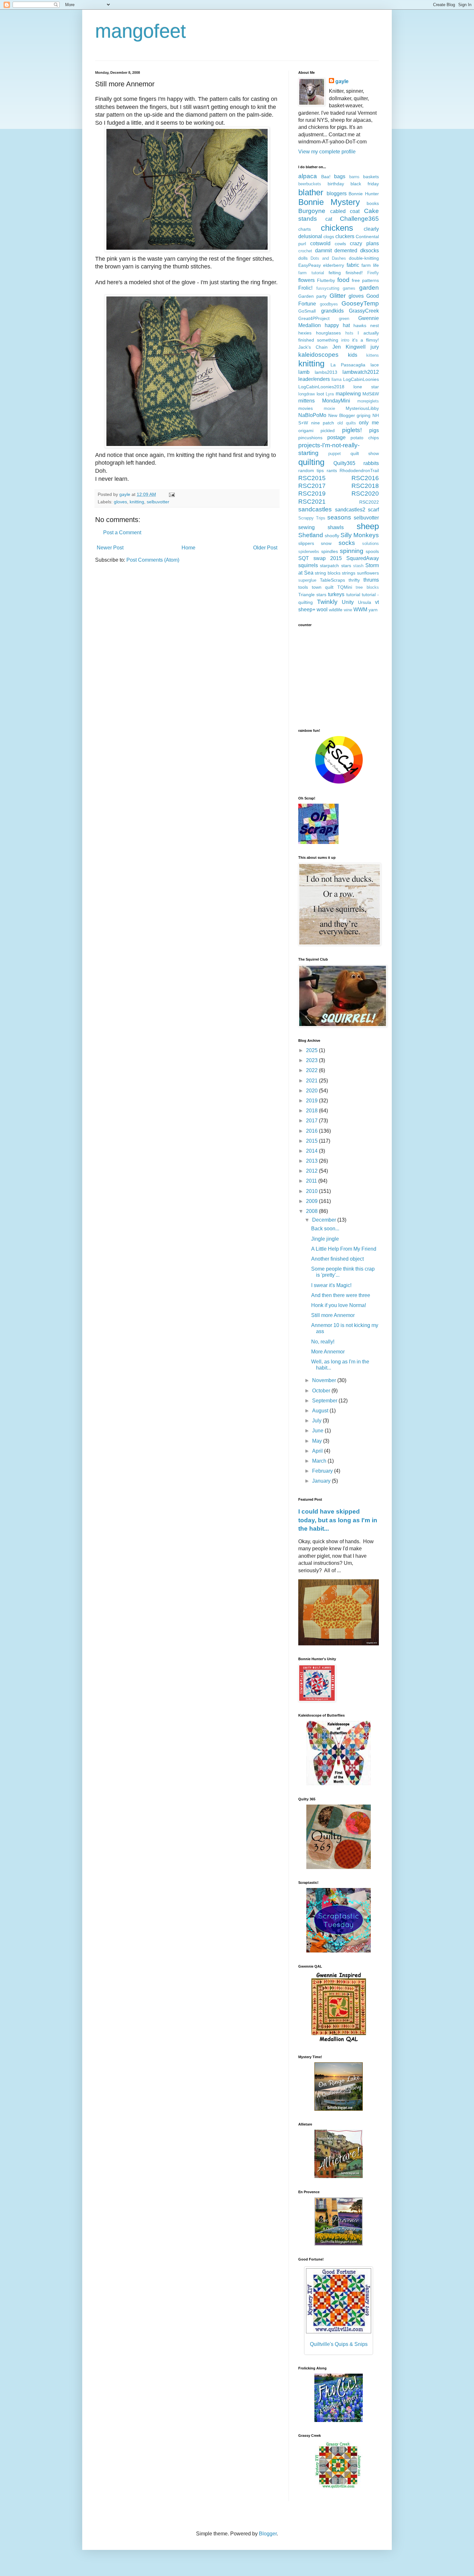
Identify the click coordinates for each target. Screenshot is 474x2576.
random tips (311, 470)
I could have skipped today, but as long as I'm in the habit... (338, 1520)
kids (353, 355)
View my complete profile (327, 152)
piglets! (352, 430)
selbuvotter (158, 502)
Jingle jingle (325, 1239)
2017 (312, 1121)
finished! (354, 273)
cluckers (345, 236)
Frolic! (305, 288)
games (349, 288)
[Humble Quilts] (339, 2042)
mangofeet (141, 31)
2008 (312, 1211)
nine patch (323, 423)
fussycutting (328, 288)
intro (345, 340)
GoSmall (307, 311)
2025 (312, 1050)
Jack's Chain (313, 347)
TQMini (345, 587)
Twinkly (327, 602)
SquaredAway (363, 558)
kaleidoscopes (318, 355)
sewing (306, 527)
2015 (312, 1141)
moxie (329, 408)
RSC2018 (365, 486)
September (325, 1401)
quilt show (365, 453)
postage (336, 437)
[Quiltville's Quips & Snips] (339, 2109)
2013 (312, 1161)
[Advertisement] (339, 677)
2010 (312, 1191)
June (318, 1431)
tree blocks (367, 587)
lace (375, 365)
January (322, 1481)
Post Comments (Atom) (153, 560)
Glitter (338, 296)
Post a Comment (122, 533)
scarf (373, 510)
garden (369, 288)
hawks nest (366, 325)
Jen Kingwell (349, 347)
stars (346, 566)
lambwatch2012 (361, 372)
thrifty (354, 580)
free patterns (365, 280)
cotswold (320, 243)
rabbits (371, 463)
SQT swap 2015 (320, 558)
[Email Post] (171, 494)
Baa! (326, 177)
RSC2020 (365, 494)
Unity (348, 602)
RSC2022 (369, 502)
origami (306, 431)
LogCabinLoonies (361, 379)
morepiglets (368, 401)
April (318, 1451)
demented (346, 251)
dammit (323, 251)
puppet (335, 454)
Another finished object (337, 1259)
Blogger (268, 2534)
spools (372, 551)
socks (347, 543)
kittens (373, 355)
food (343, 280)
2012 (312, 1171)
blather (311, 192)
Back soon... (325, 1229)
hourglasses (328, 333)
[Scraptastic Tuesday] (339, 1951)
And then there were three (341, 1295)
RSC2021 (312, 502)
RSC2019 (312, 494)
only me (369, 423)
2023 (312, 1060)
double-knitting (364, 258)
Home (188, 548)
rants (332, 470)
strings (349, 573)
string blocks (328, 573)
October (322, 1391)
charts (305, 229)
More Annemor (328, 1352)
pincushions (310, 438)
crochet (305, 251)
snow (326, 543)
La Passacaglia (348, 365)
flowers (306, 280)
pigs (374, 430)
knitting (137, 502)
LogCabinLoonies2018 (321, 387)
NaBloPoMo (312, 415)
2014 (312, 1151)
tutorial (353, 595)
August (321, 1411)
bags (340, 176)
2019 (312, 1101)
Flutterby (326, 280)
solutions (370, 543)
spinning (352, 551)
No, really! (323, 1342)
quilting (311, 462)
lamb (304, 372)
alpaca (308, 176)
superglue (307, 580)
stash (358, 566)
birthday (336, 184)
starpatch (329, 566)
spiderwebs (309, 552)
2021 (312, 1081)
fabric (353, 265)
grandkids (332, 311)
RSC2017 (312, 486)
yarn (373, 610)
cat (329, 219)
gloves (120, 502)
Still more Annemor (333, 1315)
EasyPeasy (310, 265)
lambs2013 (326, 372)
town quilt (323, 587)
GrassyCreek (364, 311)
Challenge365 (359, 219)
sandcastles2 (350, 510)
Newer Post (110, 548)
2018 (312, 1111)
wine (348, 610)
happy (332, 325)
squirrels (308, 565)
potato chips (365, 438)
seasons (339, 517)
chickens (337, 228)
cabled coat (345, 211)
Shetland (311, 535)
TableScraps (332, 580)
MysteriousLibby (362, 408)
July (317, 1421)
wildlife (336, 610)
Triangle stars (312, 595)
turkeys (336, 594)
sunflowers (368, 573)
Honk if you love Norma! (339, 1305)
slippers (306, 543)
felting (335, 273)
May (318, 1441)
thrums (371, 580)
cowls (340, 244)
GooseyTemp (360, 303)
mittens (306, 401)
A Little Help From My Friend (344, 1249)
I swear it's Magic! (331, 1285)
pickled (328, 431)
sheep (368, 526)
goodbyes (329, 304)
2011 (312, 1181)
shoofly (332, 536)
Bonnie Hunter (364, 194)
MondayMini (336, 401)
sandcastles (315, 509)
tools (303, 587)
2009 (312, 1201)
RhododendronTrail (359, 470)
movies (306, 408)
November (325, 1380)
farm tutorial (311, 273)
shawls (336, 527)
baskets (371, 177)
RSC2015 (312, 478)
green (344, 319)
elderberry (334, 265)
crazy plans (364, 243)
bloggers (337, 194)
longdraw (306, 394)
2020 (312, 1091)
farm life (370, 265)
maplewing (348, 394)
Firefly (373, 273)
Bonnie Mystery (329, 202)
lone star (366, 387)
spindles (330, 551)
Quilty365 (344, 463)
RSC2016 (365, 478)
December (325, 1220)
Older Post (265, 548)
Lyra (330, 394)
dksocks (370, 251)
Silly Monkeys (360, 535)
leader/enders (314, 379)
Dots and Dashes (328, 258)
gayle (342, 81)
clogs (329, 237)
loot (320, 394)
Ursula (365, 602)
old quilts (347, 423)
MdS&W (371, 394)
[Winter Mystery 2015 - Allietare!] (339, 2176)
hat (346, 325)
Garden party (312, 296)
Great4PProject (314, 318)
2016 (312, 1131)
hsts (349, 333)
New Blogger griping (350, 415)
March (320, 1461)
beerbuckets (310, 184)
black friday (365, 184)
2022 (312, 1070)
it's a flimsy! (365, 340)
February (323, 1471)
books (373, 203)
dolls (303, 258)
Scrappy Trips (312, 518)
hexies (305, 333)
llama (336, 379)
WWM (360, 610)
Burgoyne (312, 211)
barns (354, 177)
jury (375, 347)
